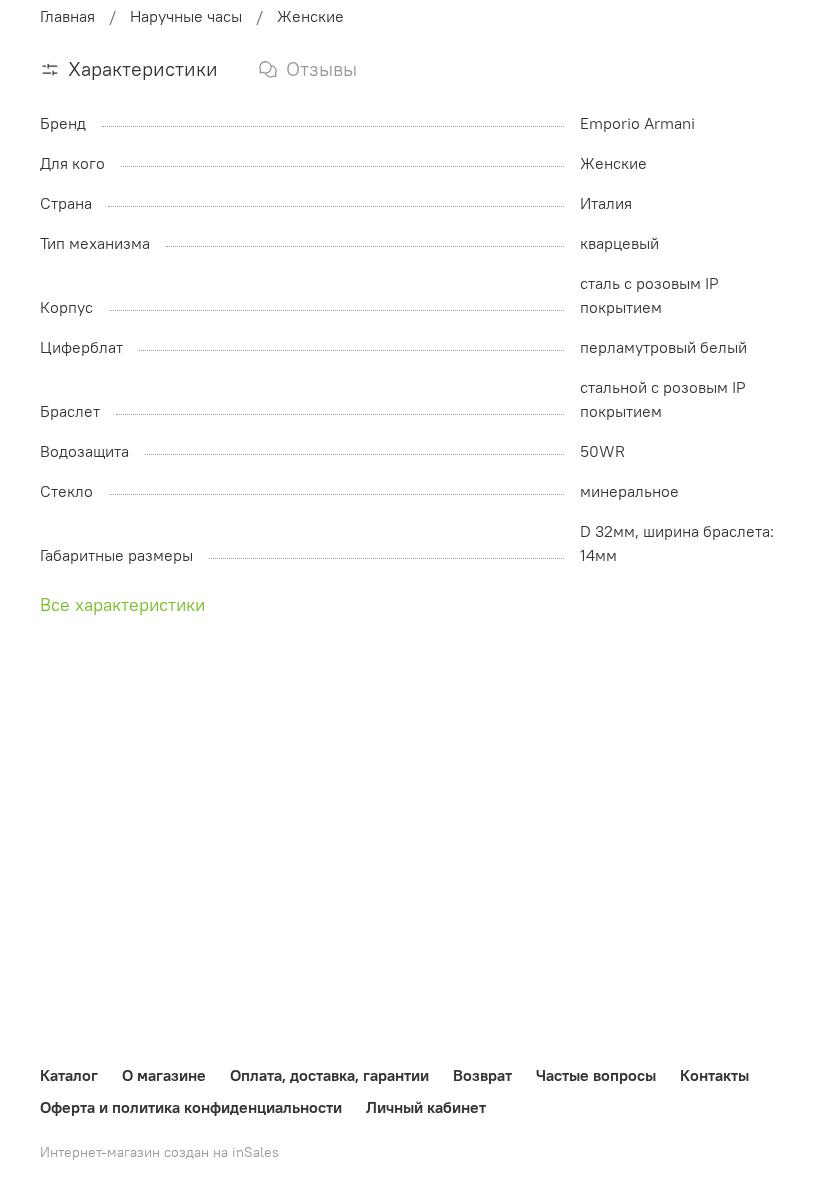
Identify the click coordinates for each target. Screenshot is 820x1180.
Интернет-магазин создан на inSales (159, 1152)
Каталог (69, 1075)
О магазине (164, 1075)
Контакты (714, 1075)
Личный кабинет (426, 1107)
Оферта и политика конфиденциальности (191, 1107)
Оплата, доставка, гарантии (329, 1075)
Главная (67, 16)
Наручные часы (186, 16)
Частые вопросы (596, 1075)
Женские (310, 16)
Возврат (482, 1075)
